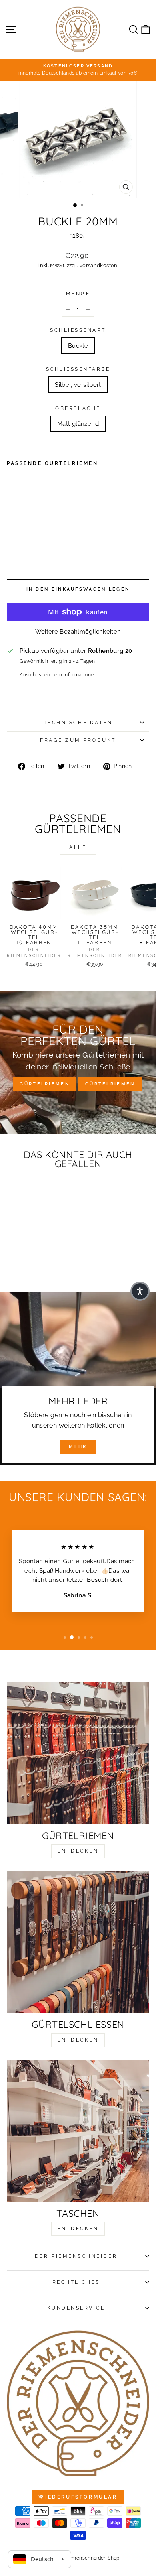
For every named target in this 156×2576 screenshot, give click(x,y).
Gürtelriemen (45, 1084)
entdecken (78, 1851)
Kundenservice (76, 2308)
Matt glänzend (78, 424)
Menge (78, 294)
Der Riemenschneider (76, 2256)
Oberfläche (78, 408)
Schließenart (78, 330)
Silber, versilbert (78, 385)
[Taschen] (78, 2131)
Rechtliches (76, 2282)
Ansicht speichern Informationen (58, 675)
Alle (78, 847)
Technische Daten (78, 723)
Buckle (78, 346)
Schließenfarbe (78, 369)
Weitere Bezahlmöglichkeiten (78, 631)
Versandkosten (98, 265)
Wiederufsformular (78, 2497)
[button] (140, 1291)
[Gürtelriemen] (78, 1753)
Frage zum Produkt (78, 740)
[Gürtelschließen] (78, 1942)
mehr (78, 1447)
